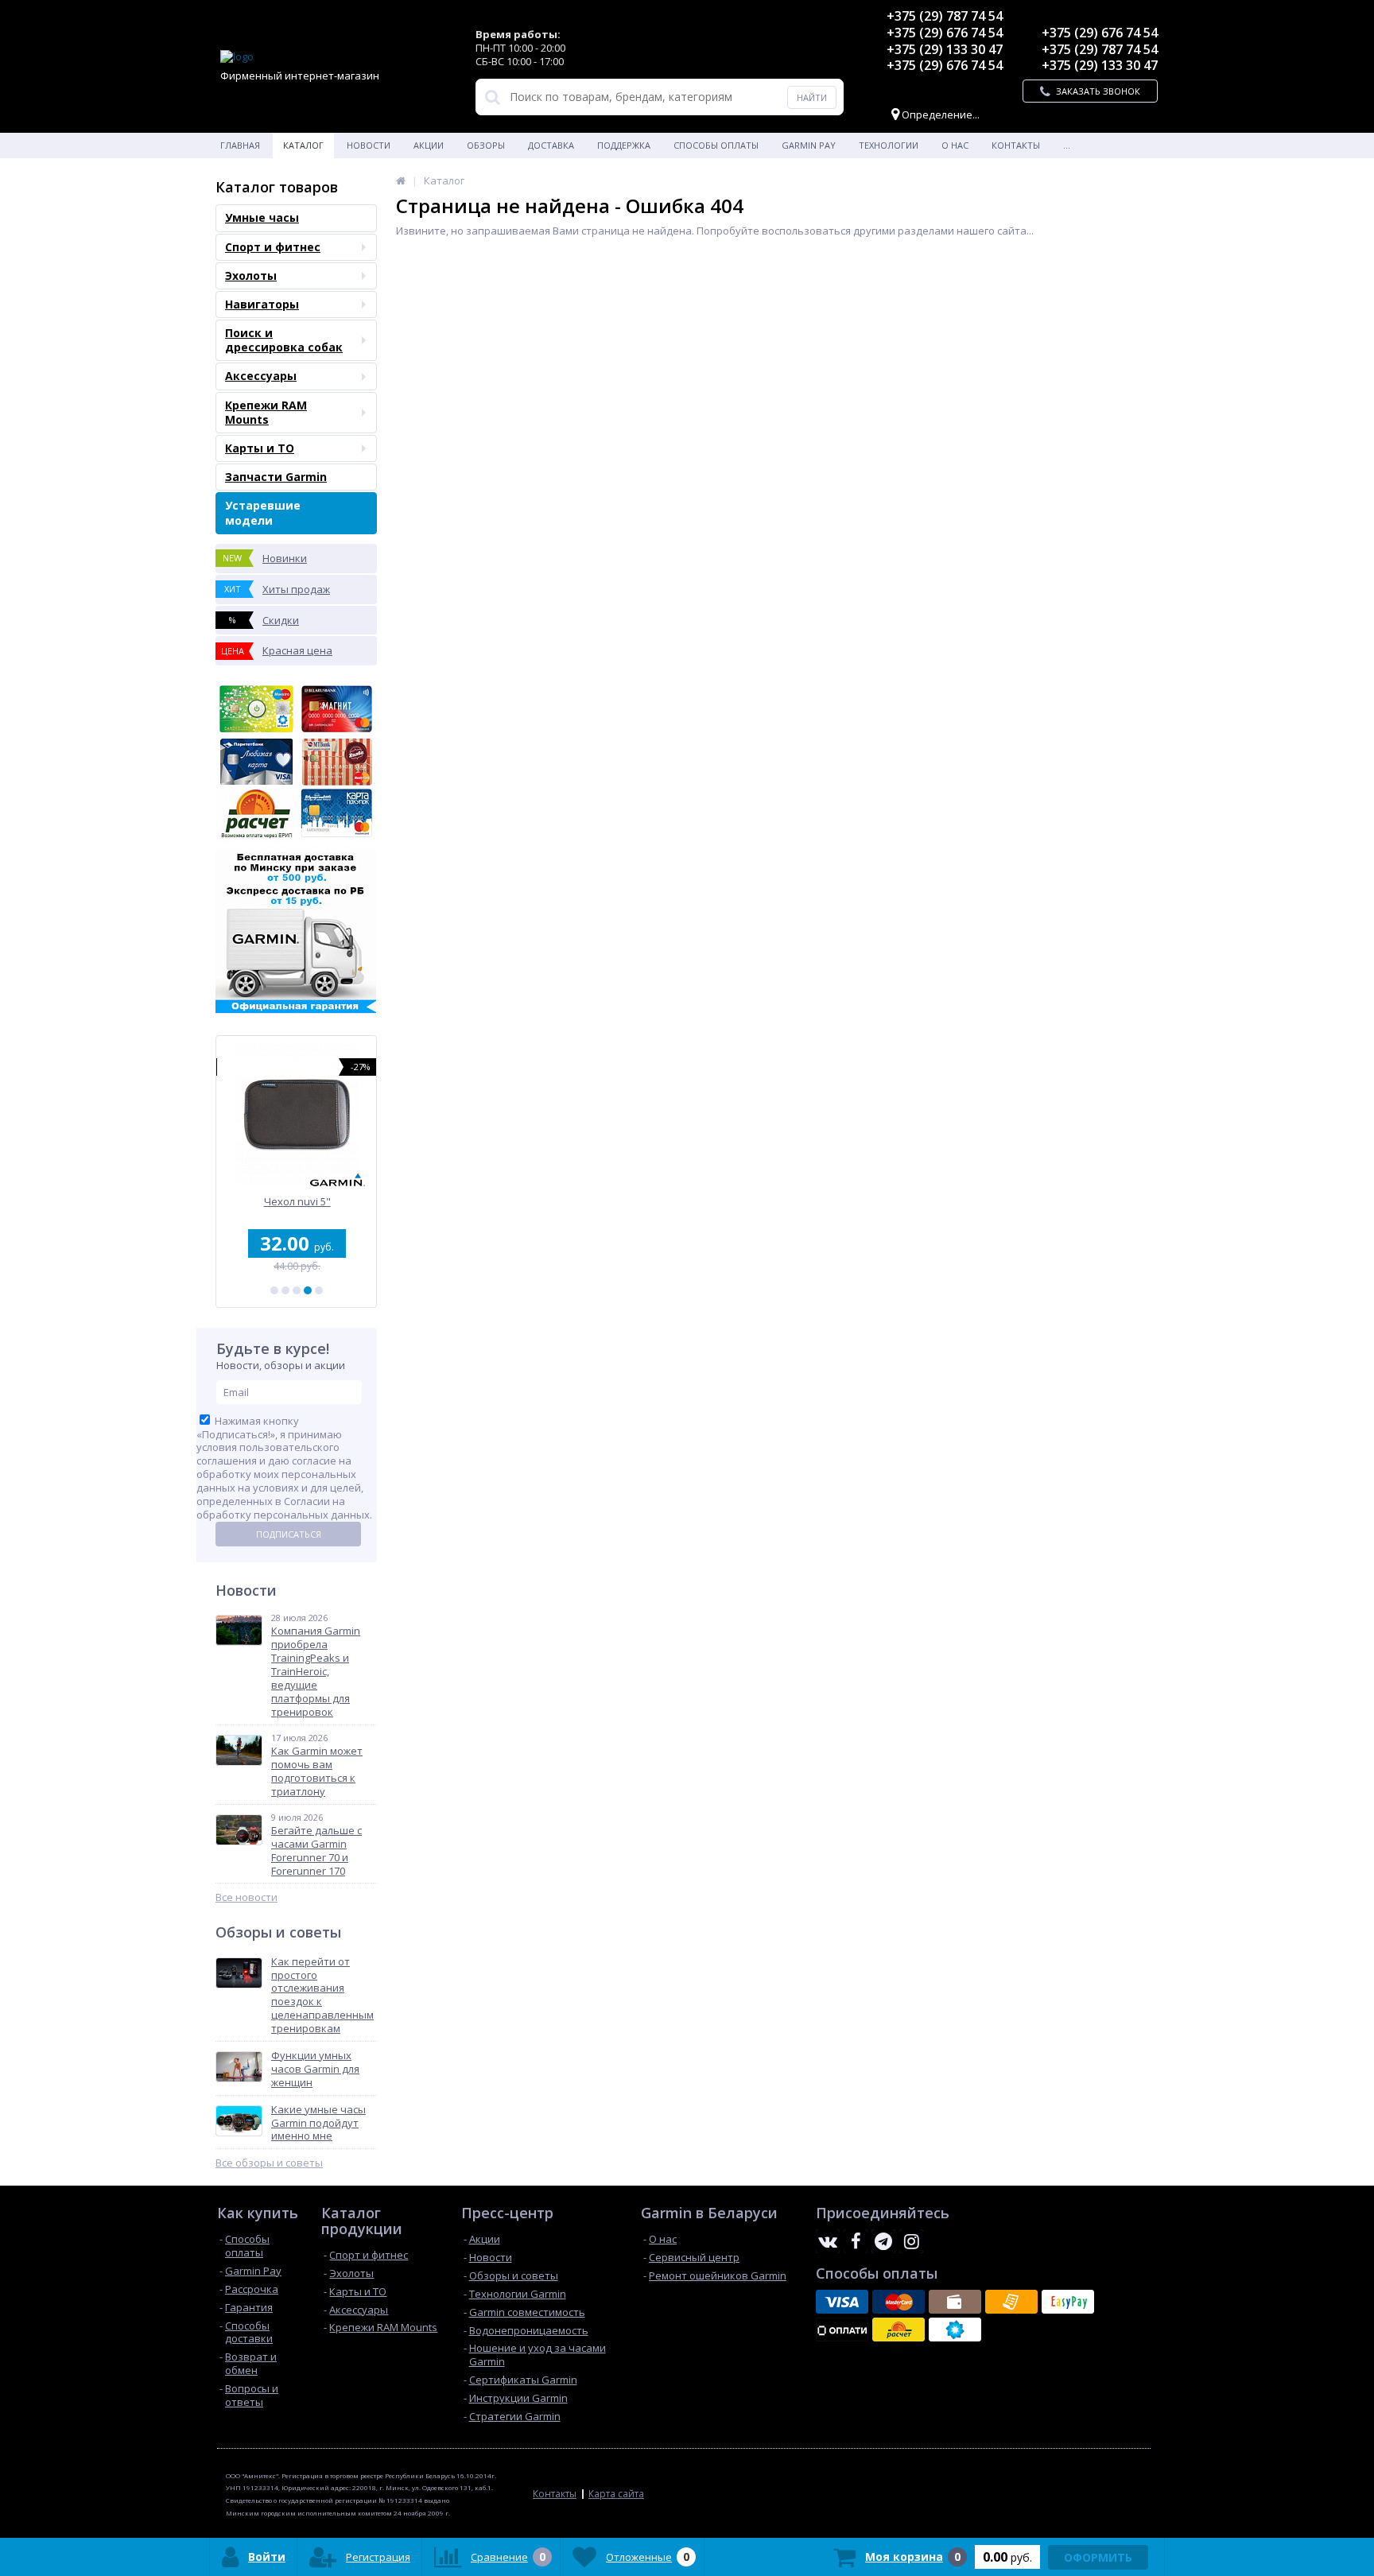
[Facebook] (856, 2241)
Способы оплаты (716, 145)
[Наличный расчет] (955, 2302)
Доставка (551, 145)
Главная (240, 145)
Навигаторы (262, 304)
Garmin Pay (809, 145)
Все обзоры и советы (269, 2163)
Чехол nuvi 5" (297, 1202)
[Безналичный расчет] (1011, 2302)
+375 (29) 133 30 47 (945, 49)
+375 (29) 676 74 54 (945, 33)
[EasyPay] (1068, 2302)
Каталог (303, 145)
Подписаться (289, 1534)
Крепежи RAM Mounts (266, 412)
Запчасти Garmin (276, 477)
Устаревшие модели (263, 512)
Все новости (246, 1897)
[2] (285, 1290)
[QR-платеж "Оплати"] (842, 2330)
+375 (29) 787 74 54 (945, 16)
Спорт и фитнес (273, 247)
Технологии (889, 145)
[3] (297, 1290)
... (1067, 145)
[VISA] (842, 2302)
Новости (369, 145)
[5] (319, 1290)
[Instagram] (911, 2241)
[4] (308, 1290)
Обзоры (486, 145)
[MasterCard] (899, 2302)
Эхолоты (251, 275)
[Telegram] (883, 2241)
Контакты (1016, 145)
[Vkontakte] (828, 2241)
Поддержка (624, 145)
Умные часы (262, 217)
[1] (274, 1290)
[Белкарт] (955, 2330)
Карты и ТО (260, 448)
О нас (955, 145)
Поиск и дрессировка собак (284, 340)
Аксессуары (261, 376)
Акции (429, 145)
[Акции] (401, 180)
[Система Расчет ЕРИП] (899, 2330)
